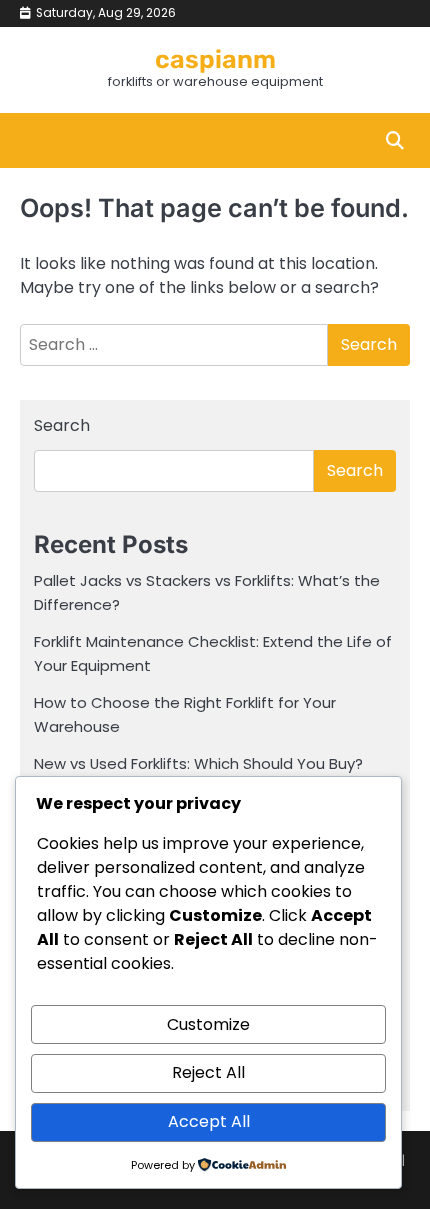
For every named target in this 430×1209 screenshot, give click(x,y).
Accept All (209, 1121)
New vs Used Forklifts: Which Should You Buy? (198, 763)
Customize (208, 1024)
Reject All (208, 1072)
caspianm (215, 59)
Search (62, 425)
